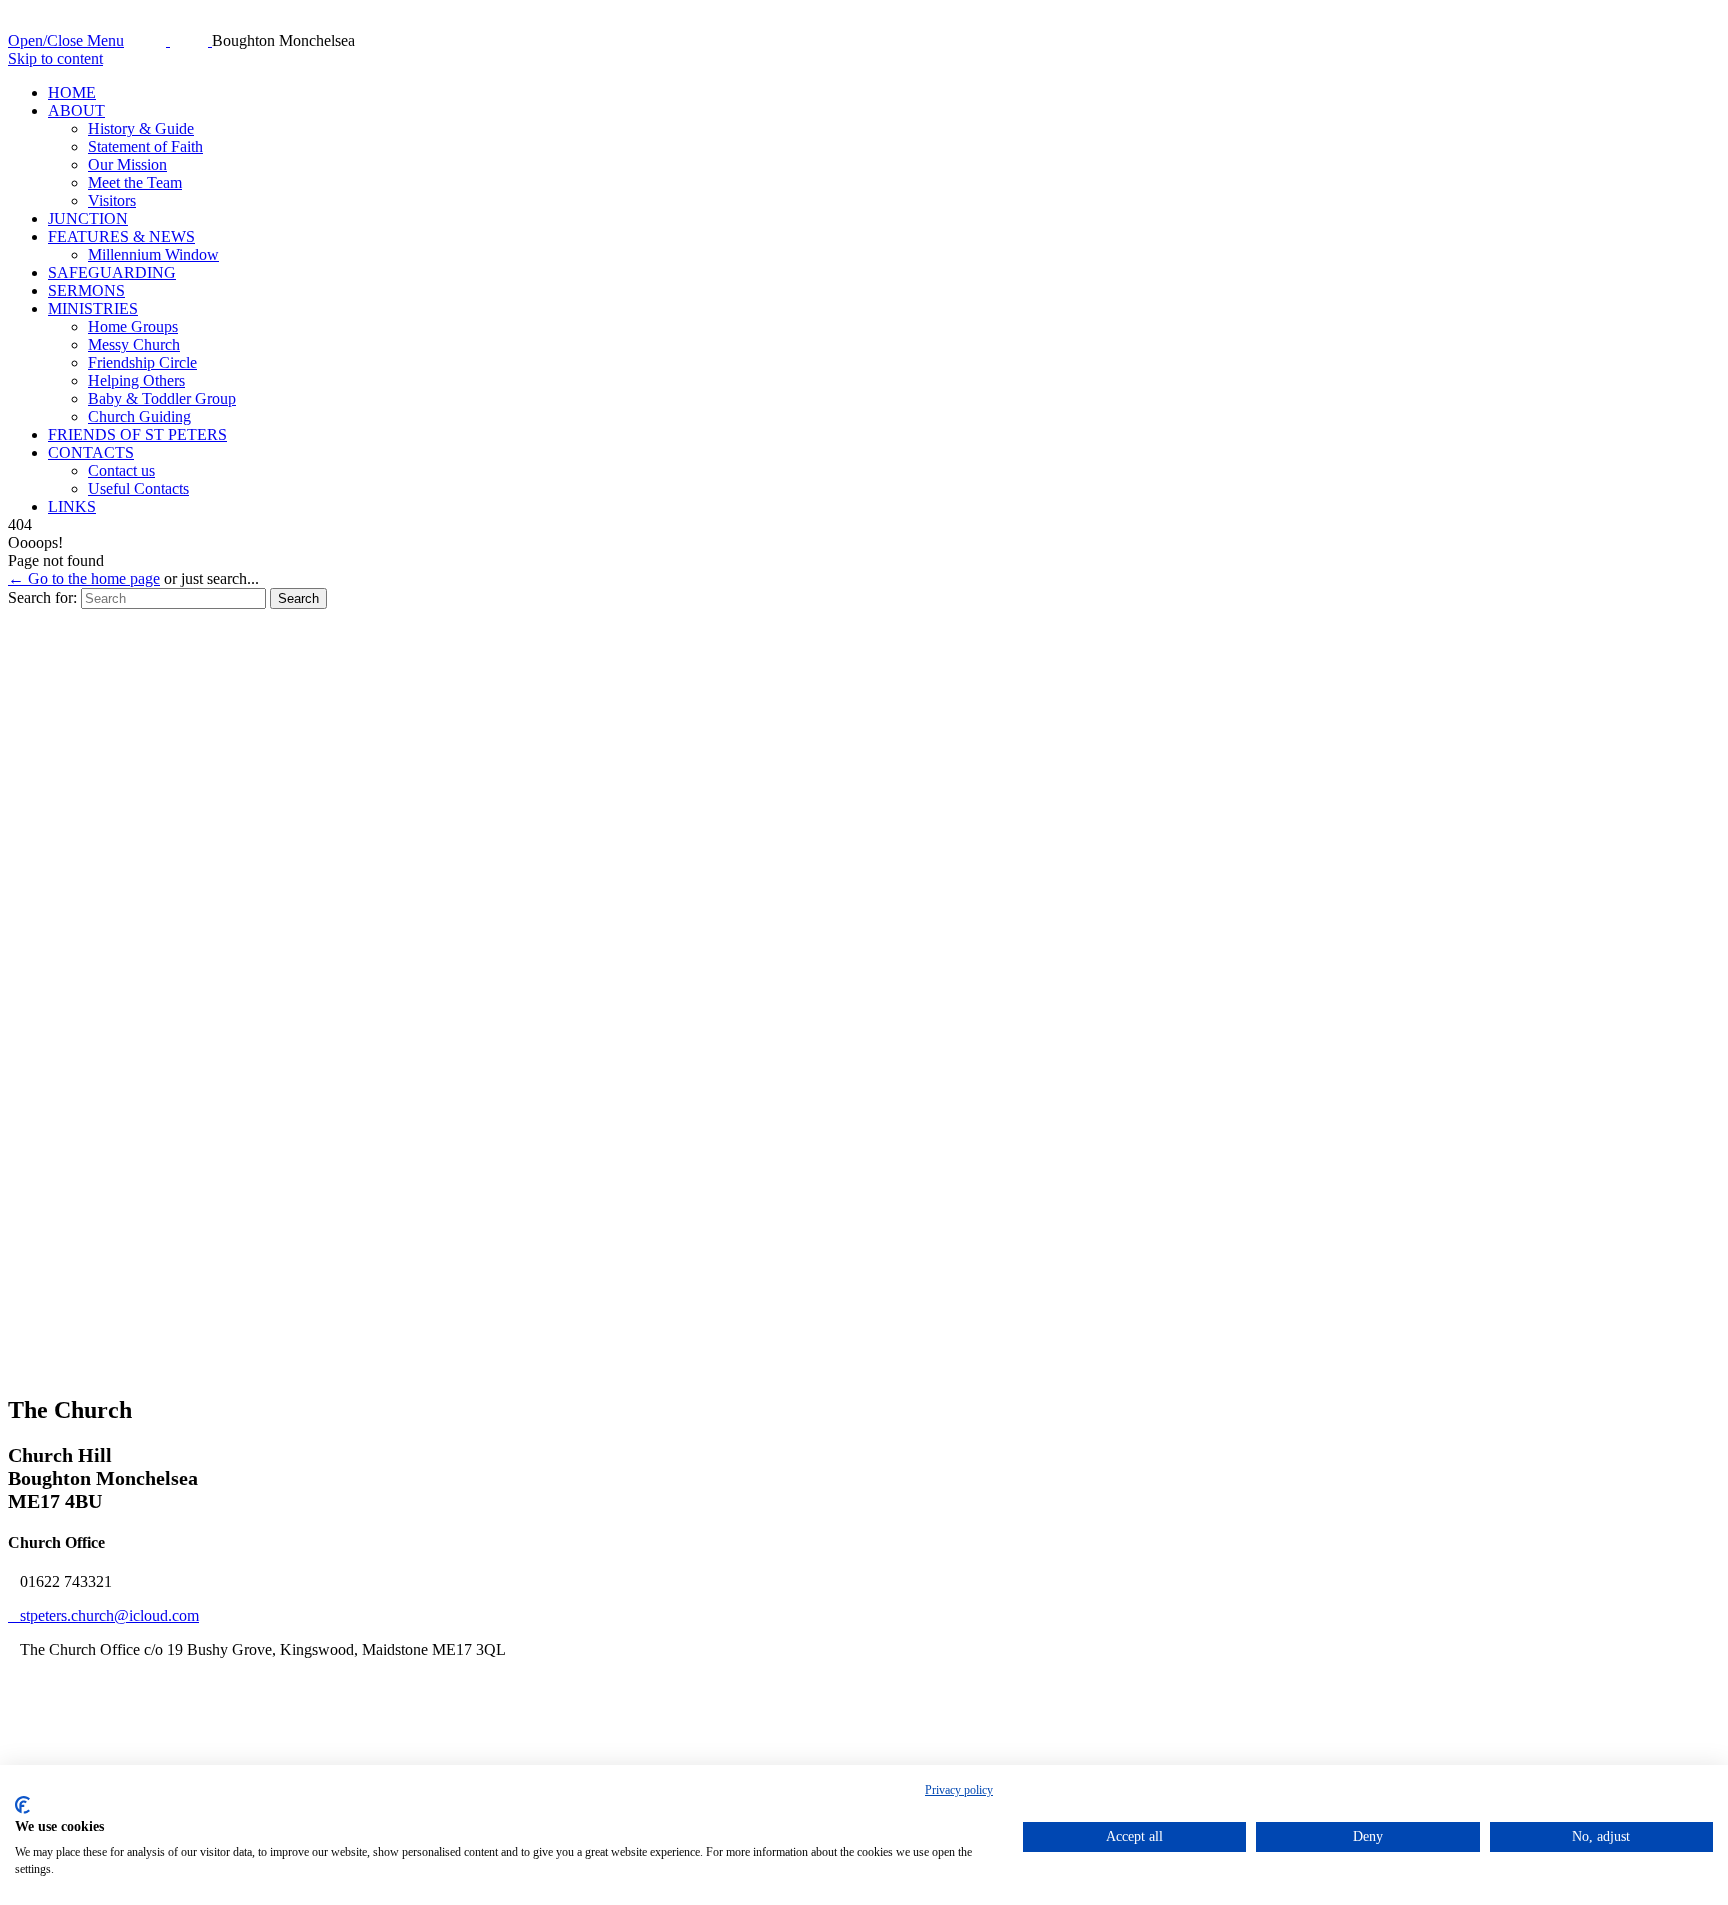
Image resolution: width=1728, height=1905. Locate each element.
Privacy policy (959, 1790)
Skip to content (55, 58)
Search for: (42, 597)
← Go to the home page (84, 578)
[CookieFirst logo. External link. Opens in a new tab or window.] (22, 1805)
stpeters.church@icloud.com (103, 1615)
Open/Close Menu (66, 40)
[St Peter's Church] (170, 40)
